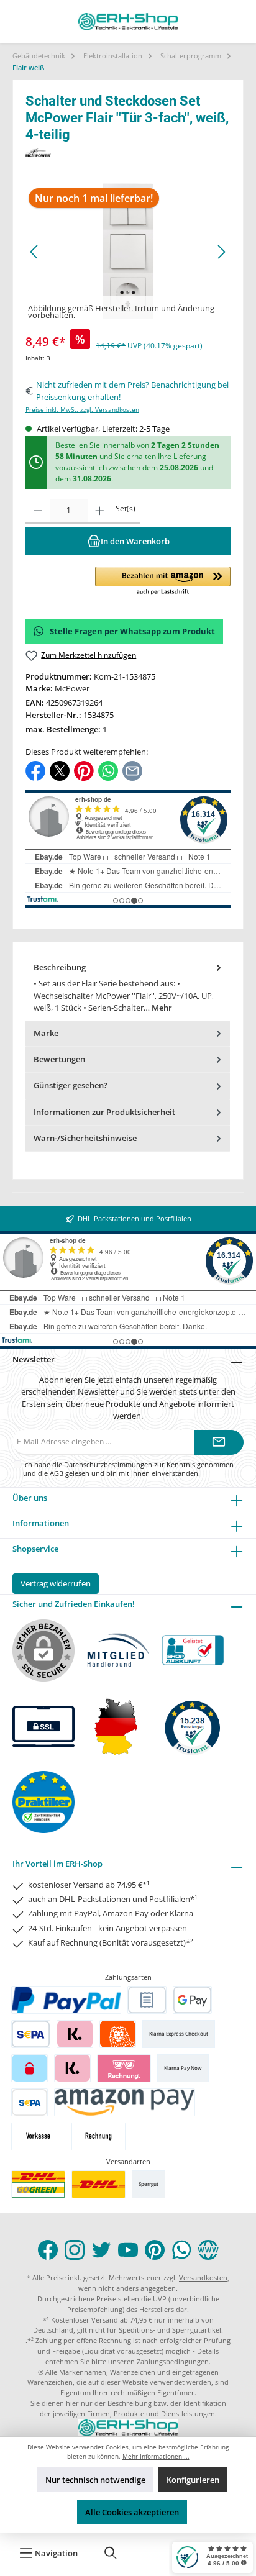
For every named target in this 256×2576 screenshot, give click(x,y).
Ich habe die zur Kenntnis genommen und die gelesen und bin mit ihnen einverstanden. (128, 1468)
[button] (163, 581)
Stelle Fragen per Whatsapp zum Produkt (132, 631)
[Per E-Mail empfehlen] (132, 770)
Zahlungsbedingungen (173, 2361)
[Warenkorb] (150, 2553)
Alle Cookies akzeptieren (132, 2512)
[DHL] (98, 2184)
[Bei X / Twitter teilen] (60, 770)
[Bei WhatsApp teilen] (108, 770)
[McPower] (128, 152)
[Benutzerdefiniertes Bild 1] (38, 2184)
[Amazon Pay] (125, 2102)
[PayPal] (66, 2000)
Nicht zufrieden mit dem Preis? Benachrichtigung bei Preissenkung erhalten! (132, 390)
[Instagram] (75, 2250)
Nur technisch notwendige (95, 2480)
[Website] (208, 2250)
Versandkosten (203, 2278)
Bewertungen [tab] (59, 1059)
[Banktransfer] (30, 2102)
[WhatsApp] (181, 2250)
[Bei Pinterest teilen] (84, 770)
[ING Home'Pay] (118, 2034)
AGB (57, 1473)
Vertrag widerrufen (56, 1583)
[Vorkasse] (38, 2137)
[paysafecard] (30, 2068)
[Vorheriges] (35, 252)
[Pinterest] (155, 2250)
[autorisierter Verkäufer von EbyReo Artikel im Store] (193, 1727)
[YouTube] (128, 2250)
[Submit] (219, 1442)
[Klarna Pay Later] (124, 2068)
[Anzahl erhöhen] (100, 511)
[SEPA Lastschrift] (31, 2034)
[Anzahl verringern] (38, 511)
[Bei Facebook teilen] (35, 770)
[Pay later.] (72, 2068)
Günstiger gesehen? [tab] (71, 1085)
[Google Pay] (192, 2000)
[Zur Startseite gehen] (128, 22)
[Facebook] (48, 2250)
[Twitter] (101, 2250)
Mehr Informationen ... (156, 2456)
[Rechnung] (98, 2137)
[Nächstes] (221, 252)
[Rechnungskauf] (147, 2000)
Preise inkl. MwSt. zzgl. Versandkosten (82, 410)
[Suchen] (111, 2553)
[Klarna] (75, 2034)
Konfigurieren (193, 2480)
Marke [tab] (46, 1033)
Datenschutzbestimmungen (108, 1464)
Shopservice (35, 1549)
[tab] (128, 988)
